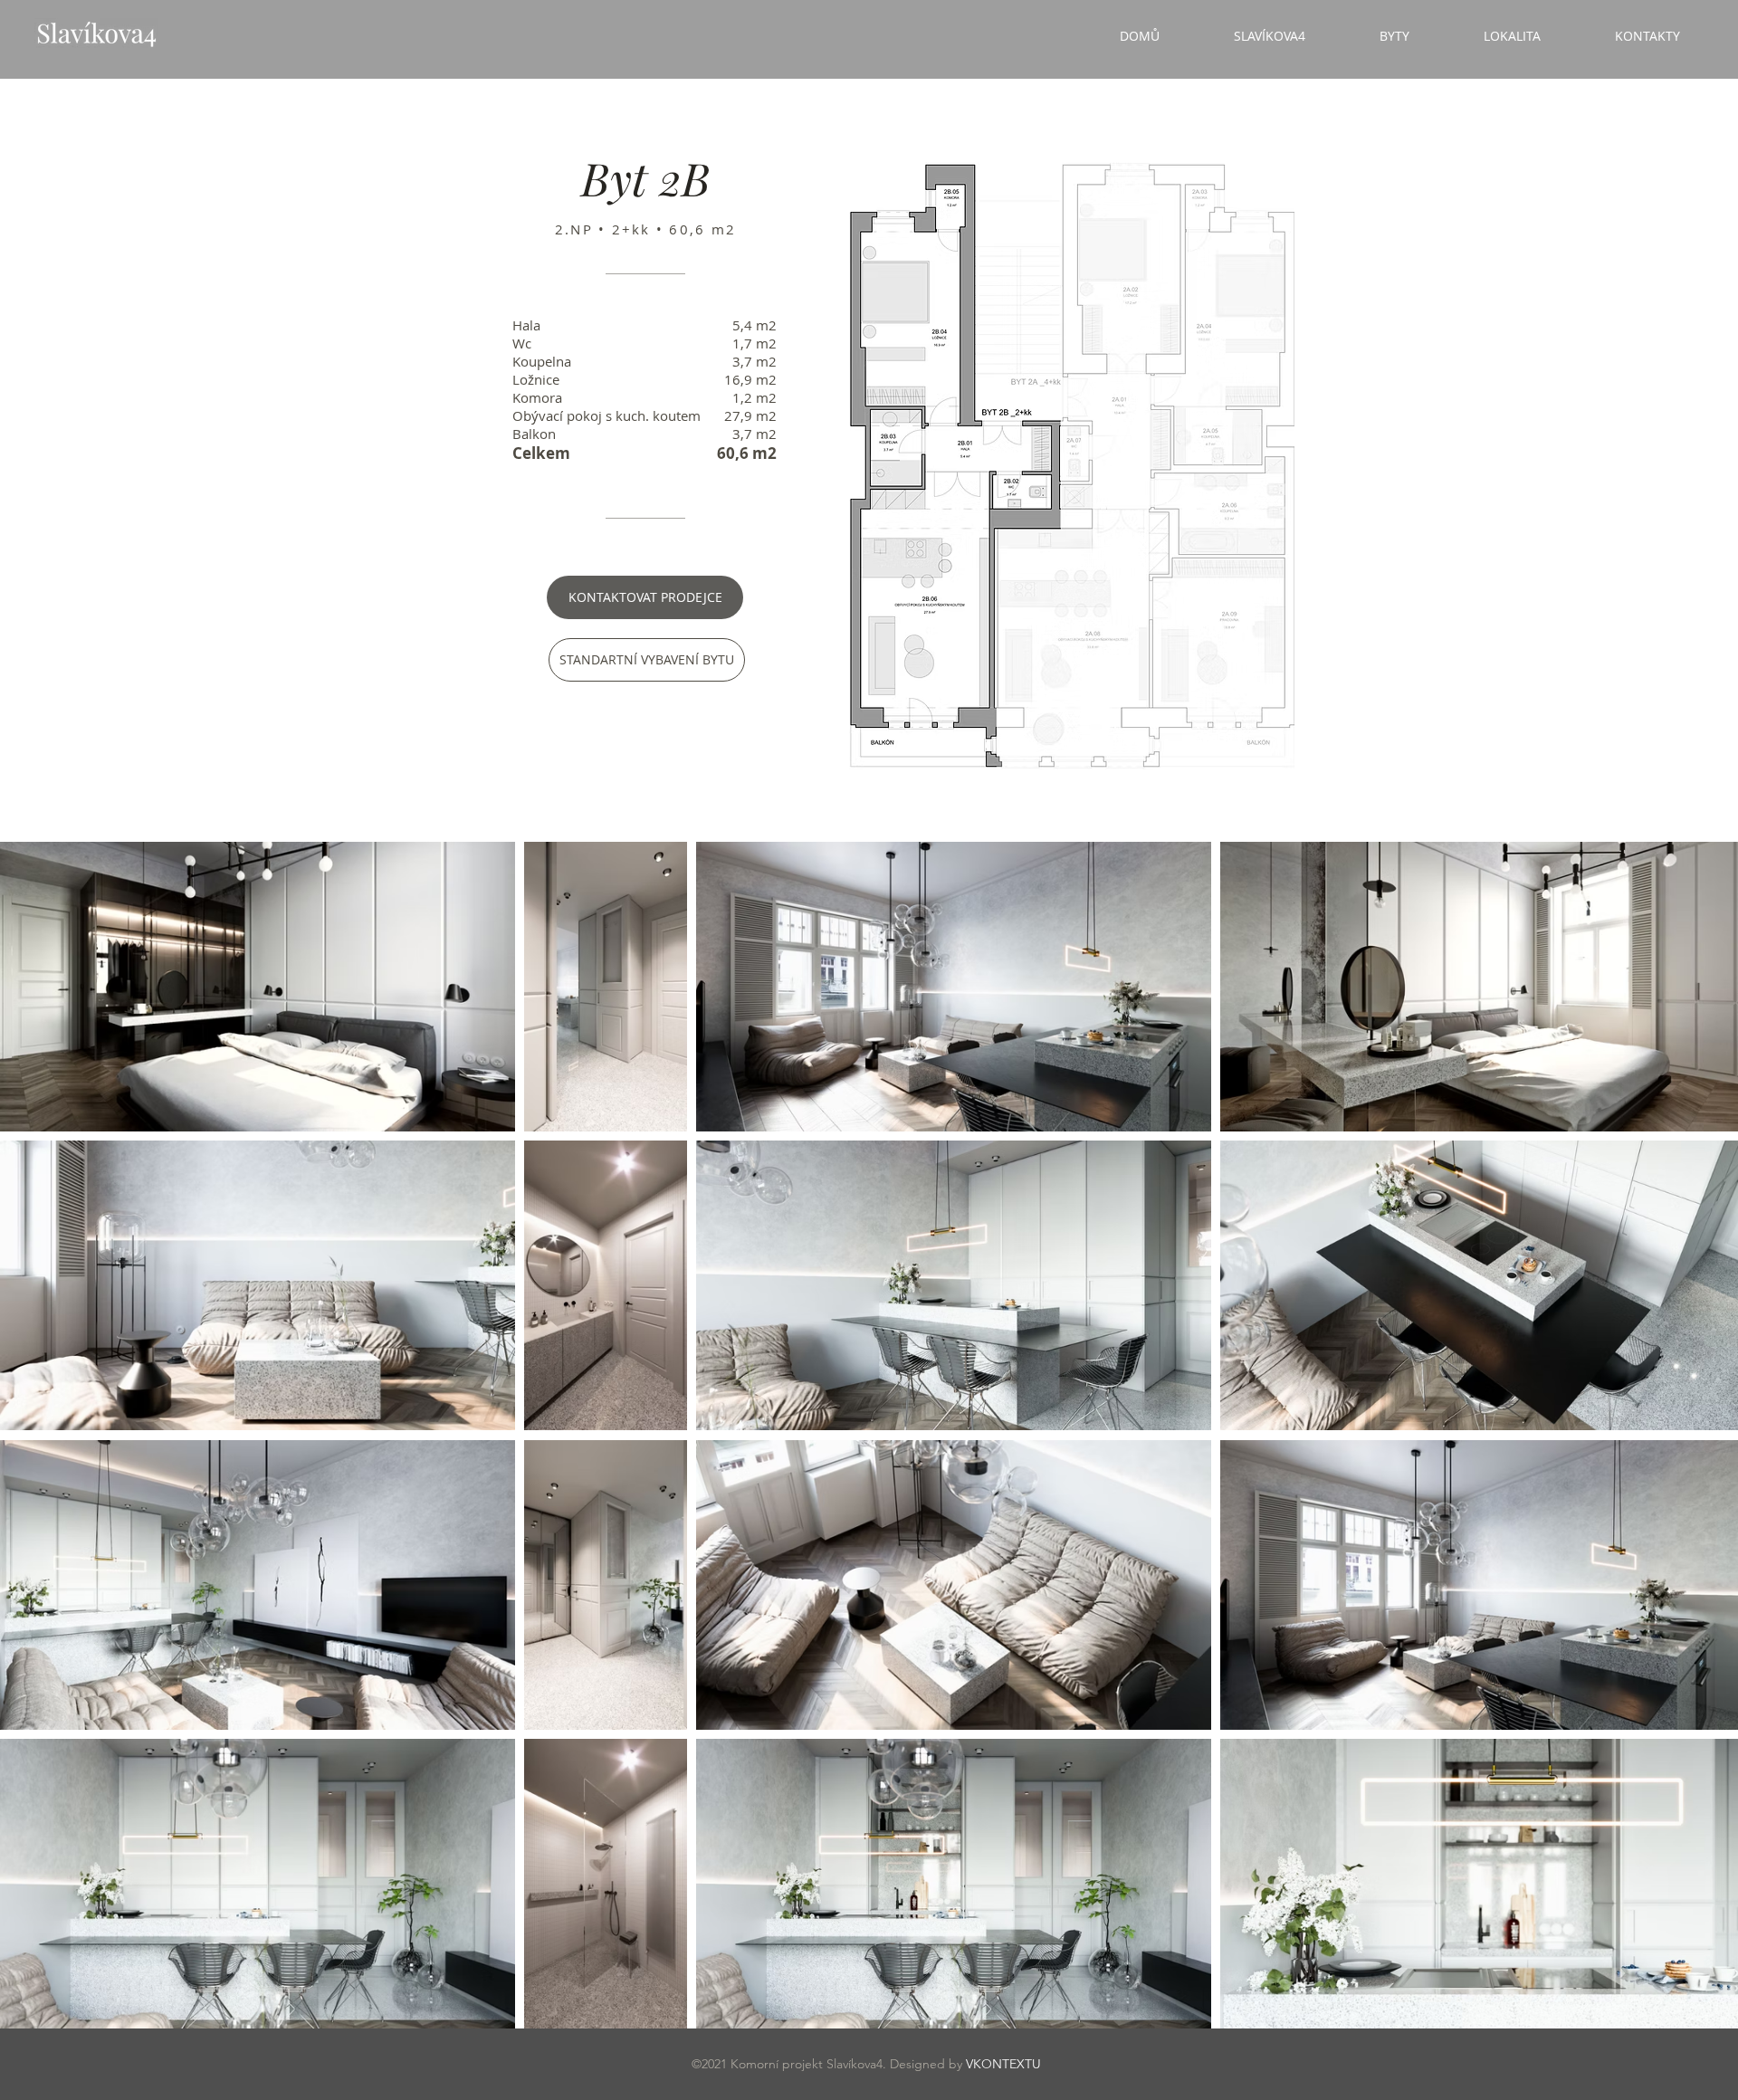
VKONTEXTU (1003, 2064)
